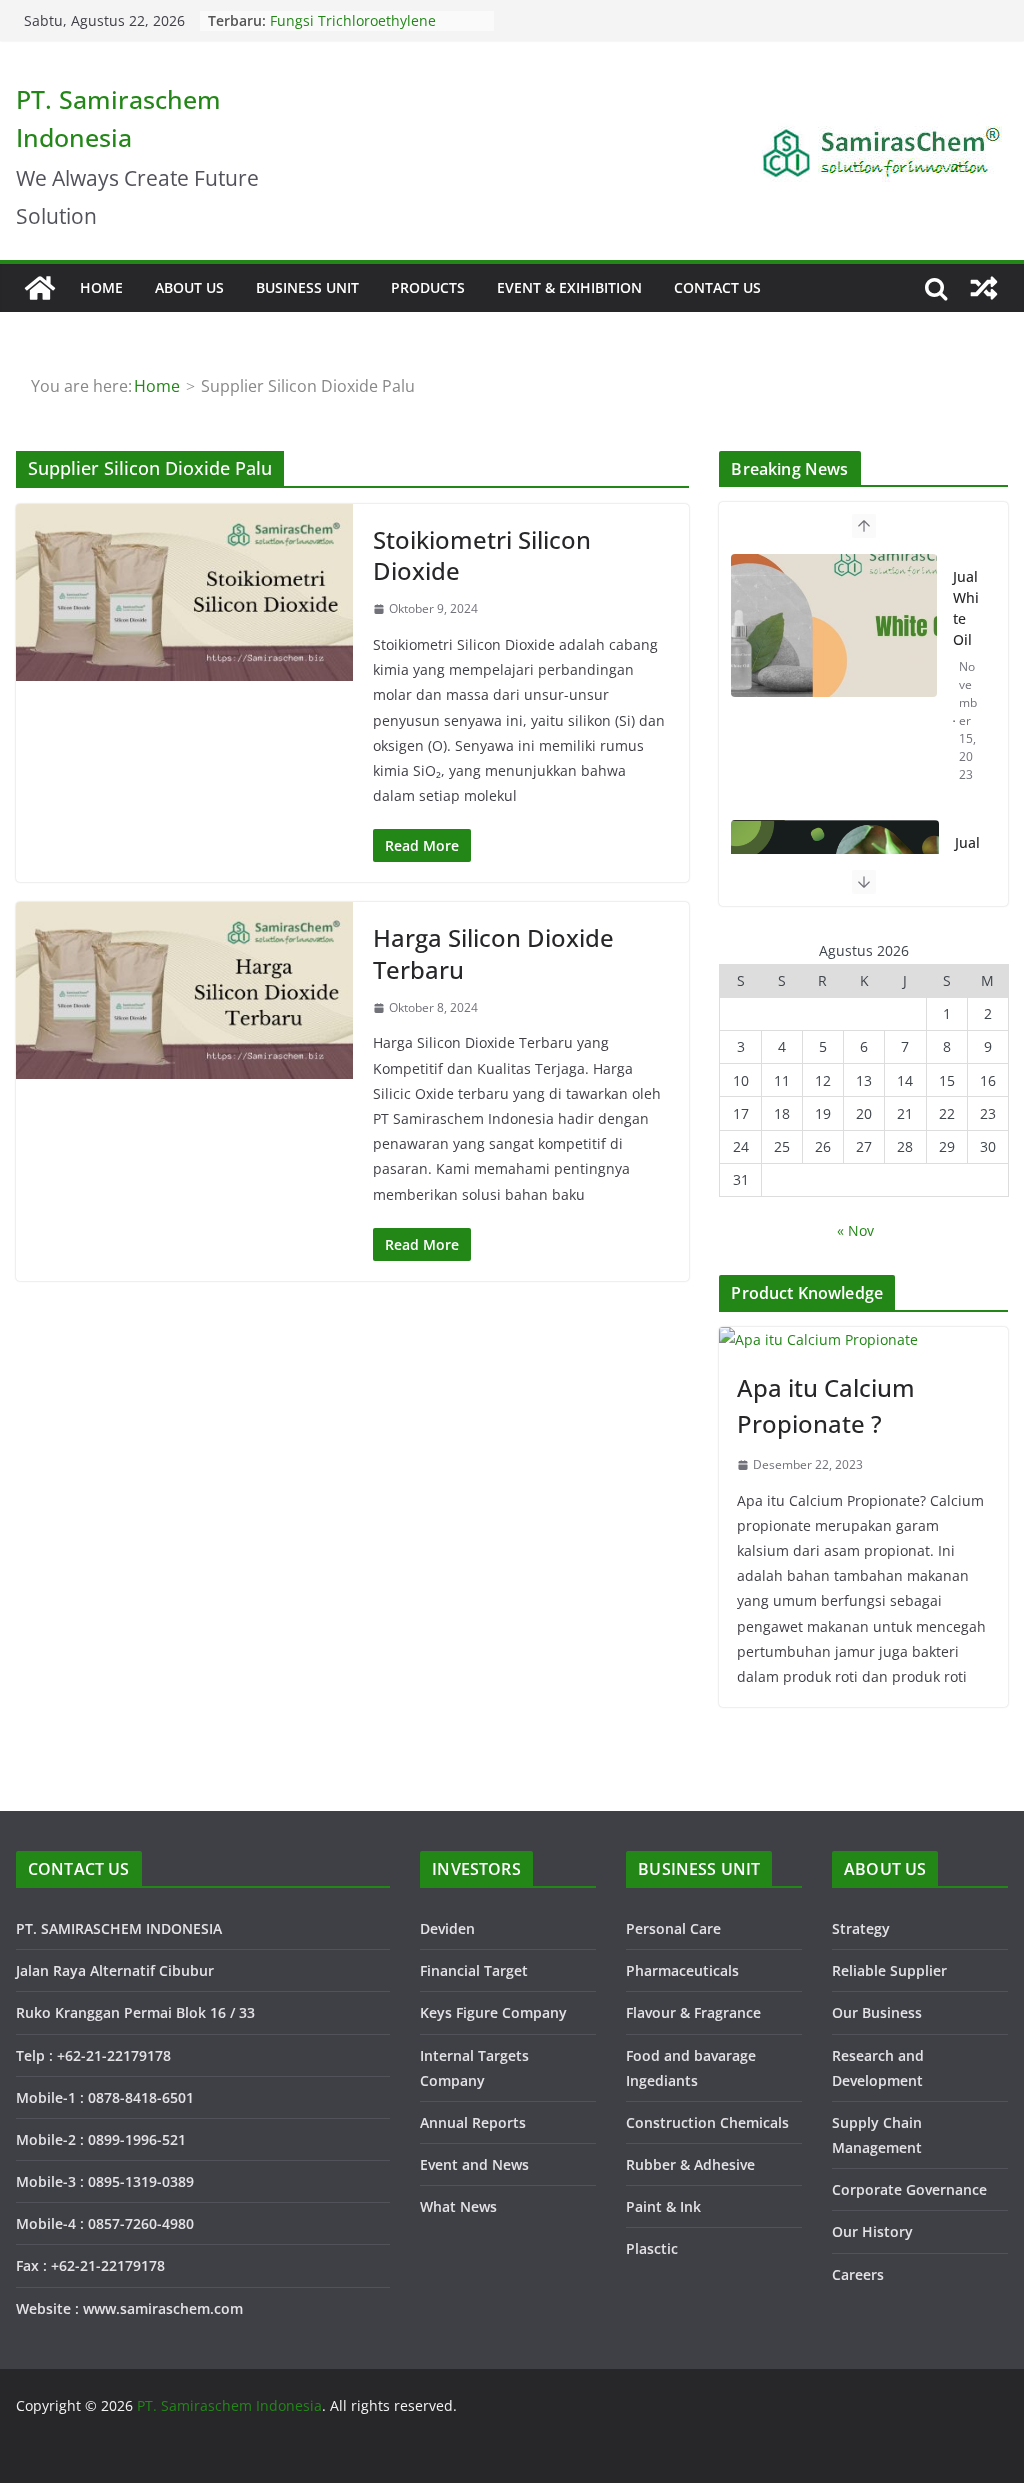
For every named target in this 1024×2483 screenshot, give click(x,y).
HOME (101, 287)
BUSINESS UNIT (307, 287)
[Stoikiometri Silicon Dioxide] (184, 592)
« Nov (855, 1230)
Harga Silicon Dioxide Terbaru (493, 953)
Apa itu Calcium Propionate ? (826, 1405)
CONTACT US (717, 287)
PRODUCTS (428, 287)
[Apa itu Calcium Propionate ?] (863, 1339)
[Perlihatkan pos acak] (984, 288)
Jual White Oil (966, 608)
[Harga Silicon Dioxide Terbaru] (184, 990)
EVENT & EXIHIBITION (569, 287)
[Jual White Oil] (834, 625)
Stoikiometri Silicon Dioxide (482, 555)
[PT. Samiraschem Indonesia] (40, 288)
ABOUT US (189, 287)
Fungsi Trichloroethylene (353, 20)
